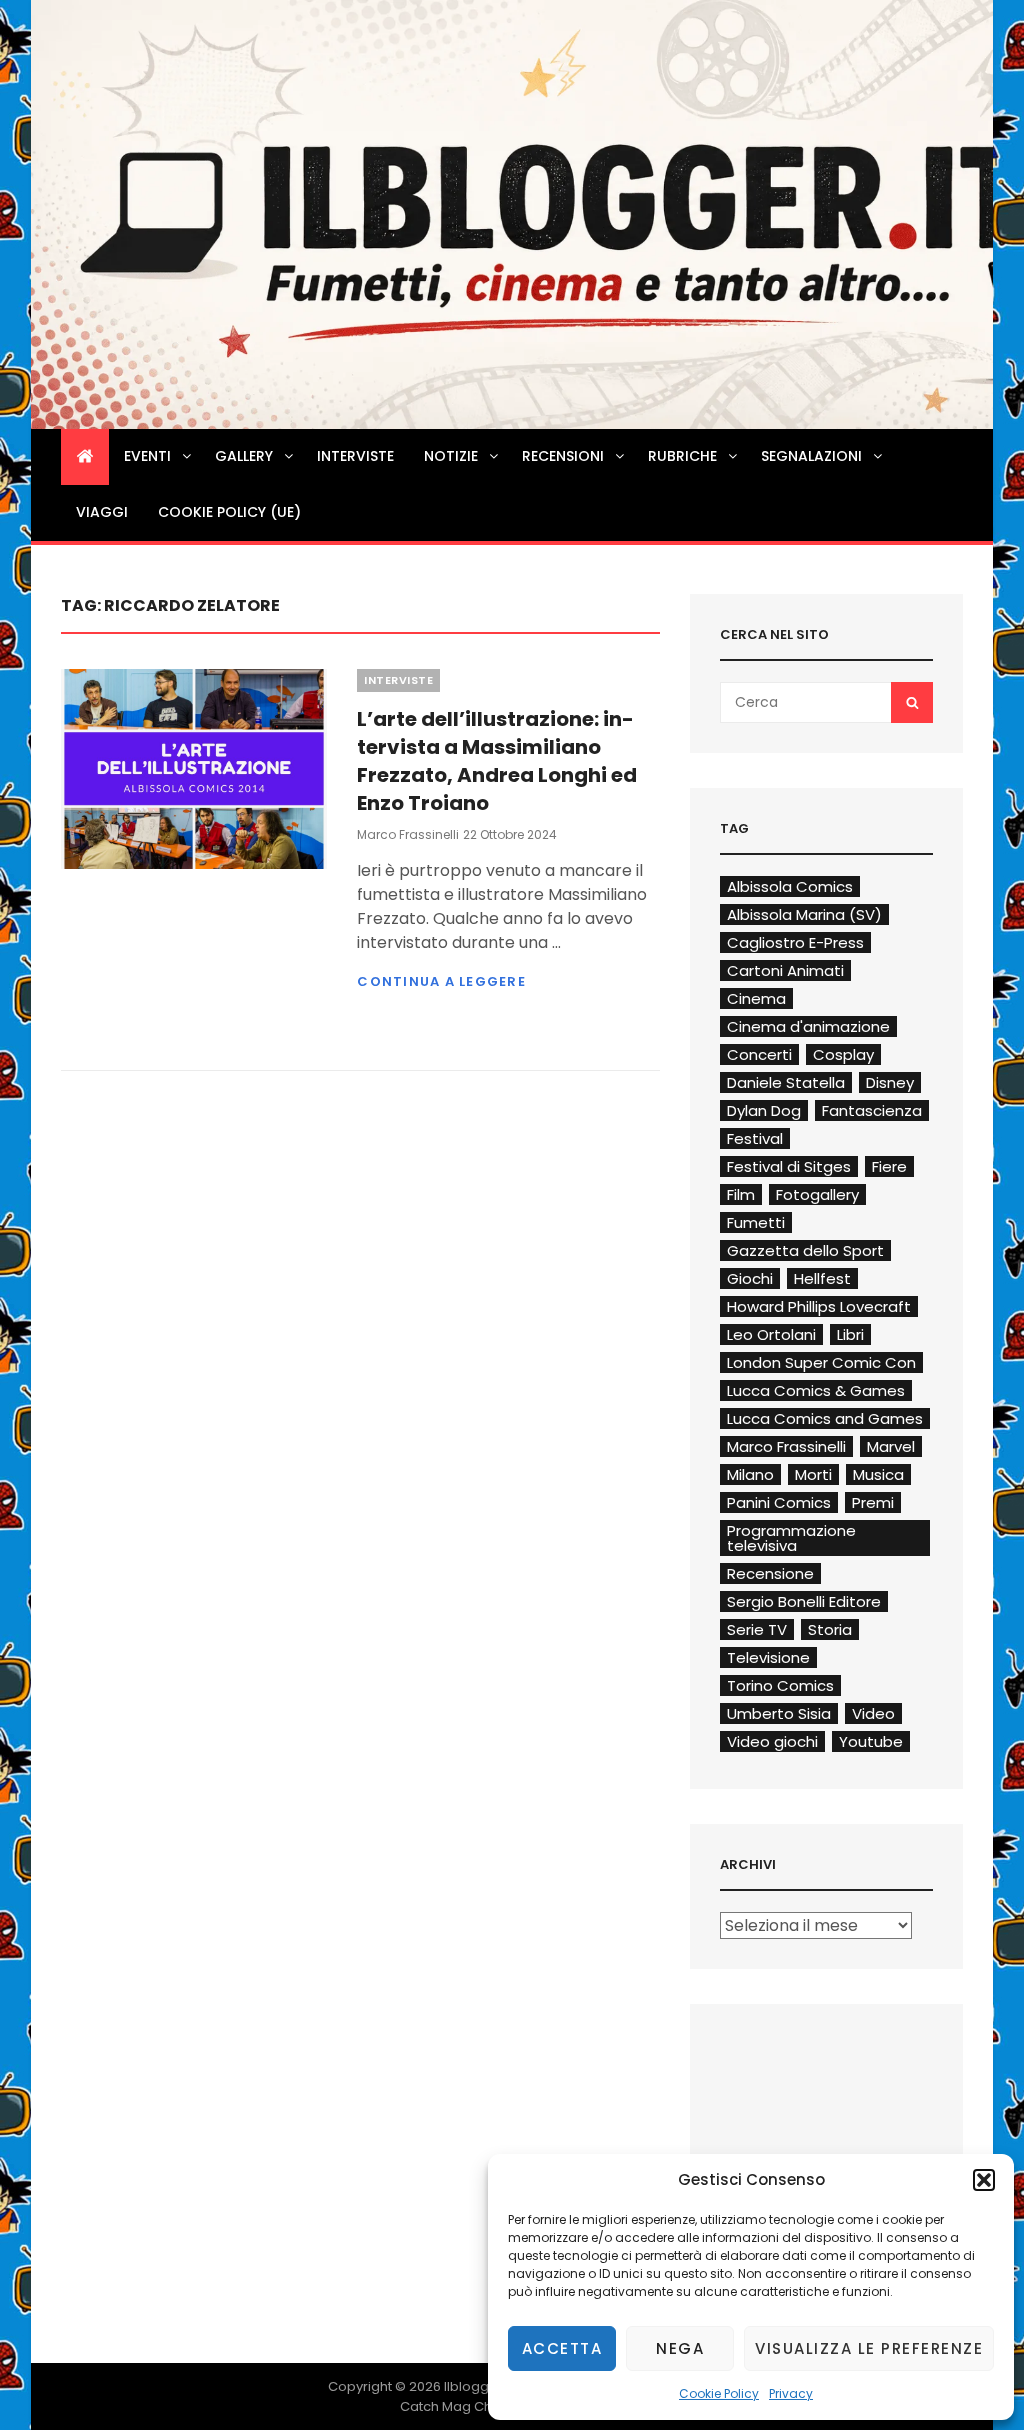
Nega (680, 2348)
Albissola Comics (790, 886)
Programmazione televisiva (791, 1538)
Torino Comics (780, 1685)
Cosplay (843, 1054)
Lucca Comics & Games (816, 1390)
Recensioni (563, 456)
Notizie (451, 456)
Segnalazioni (811, 456)
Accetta (562, 2348)
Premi (873, 1502)
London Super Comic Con (821, 1362)
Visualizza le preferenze (869, 2348)
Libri (850, 1334)
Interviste (355, 456)
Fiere (889, 1166)
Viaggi (102, 512)
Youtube (871, 1741)
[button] (984, 2180)
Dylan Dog (764, 1110)
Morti (813, 1474)
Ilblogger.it (478, 2386)
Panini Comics (779, 1502)
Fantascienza (872, 1110)
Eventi (147, 456)
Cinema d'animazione (808, 1026)
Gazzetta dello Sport (805, 1250)
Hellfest (822, 1278)
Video (873, 1713)
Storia (830, 1629)
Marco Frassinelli (408, 834)
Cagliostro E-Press (795, 942)
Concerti (759, 1054)
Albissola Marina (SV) (804, 914)
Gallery (244, 456)
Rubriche (682, 456)
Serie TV (757, 1629)
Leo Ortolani (771, 1334)
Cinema (756, 998)
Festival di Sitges (789, 1166)
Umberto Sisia (779, 1713)
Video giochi (772, 1741)
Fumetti (756, 1222)
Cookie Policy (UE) (229, 512)
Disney (890, 1082)
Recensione (770, 1573)
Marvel (891, 1446)
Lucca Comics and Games (825, 1418)
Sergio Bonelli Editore (804, 1601)
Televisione (768, 1657)
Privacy (791, 2393)
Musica (878, 1474)
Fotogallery (817, 1194)
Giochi (750, 1278)
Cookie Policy (719, 2393)
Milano (750, 1474)
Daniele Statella (786, 1082)
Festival (755, 1138)
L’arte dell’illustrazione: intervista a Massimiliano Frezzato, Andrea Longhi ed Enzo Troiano (497, 761)
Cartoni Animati (785, 970)
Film (741, 1194)
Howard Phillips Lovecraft (819, 1306)
